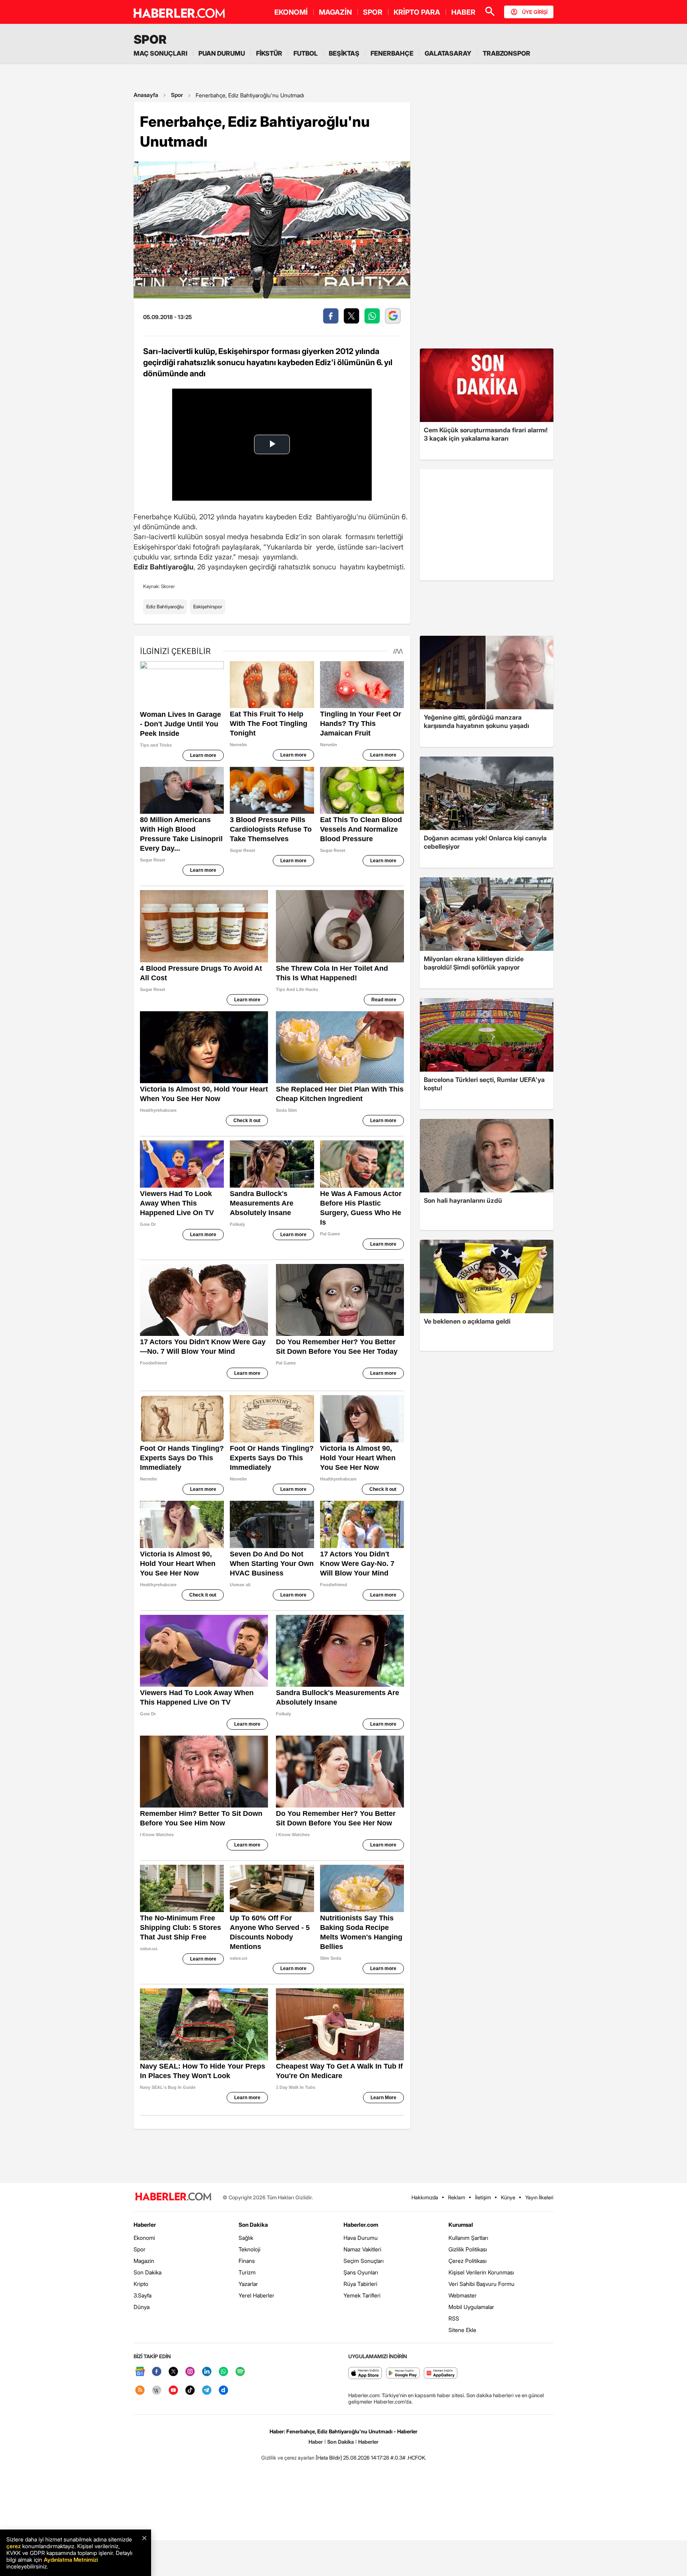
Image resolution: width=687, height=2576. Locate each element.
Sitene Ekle (462, 2330)
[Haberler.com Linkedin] (207, 2372)
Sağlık (246, 2238)
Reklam (457, 2197)
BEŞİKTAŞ (344, 53)
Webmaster (463, 2295)
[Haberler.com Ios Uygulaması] (365, 2374)
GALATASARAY (448, 53)
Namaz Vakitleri (362, 2249)
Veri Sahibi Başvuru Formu (481, 2284)
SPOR (373, 12)
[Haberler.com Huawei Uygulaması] (441, 2374)
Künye (508, 2197)
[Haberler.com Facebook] (157, 2372)
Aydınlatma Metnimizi (71, 2560)
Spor (177, 95)
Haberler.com (361, 2225)
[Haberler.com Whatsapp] (223, 2372)
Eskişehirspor (208, 607)
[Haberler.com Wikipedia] (157, 2391)
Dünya (142, 2307)
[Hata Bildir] (329, 2458)
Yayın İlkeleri (539, 2197)
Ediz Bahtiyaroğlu (165, 607)
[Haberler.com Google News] (140, 2372)
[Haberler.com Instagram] (190, 2372)
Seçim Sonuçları (364, 2261)
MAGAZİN (335, 12)
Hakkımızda (425, 2197)
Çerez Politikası (468, 2261)
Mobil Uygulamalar (471, 2307)
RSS (454, 2318)
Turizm (247, 2272)
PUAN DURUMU (222, 53)
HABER (463, 12)
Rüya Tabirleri (360, 2284)
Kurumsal (461, 2225)
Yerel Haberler (256, 2295)
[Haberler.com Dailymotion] (223, 2391)
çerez (14, 2546)
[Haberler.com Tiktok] (190, 2391)
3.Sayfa (143, 2295)
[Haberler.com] (173, 2197)
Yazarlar (248, 2284)
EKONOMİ (291, 12)
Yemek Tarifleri (362, 2295)
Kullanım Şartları (468, 2238)
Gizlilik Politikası (468, 2249)
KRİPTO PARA (417, 12)
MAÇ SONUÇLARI (160, 53)
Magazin (144, 2261)
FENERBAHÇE (392, 53)
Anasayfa (146, 95)
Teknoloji (249, 2249)
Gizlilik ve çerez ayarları (288, 2458)
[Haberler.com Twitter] (173, 2372)
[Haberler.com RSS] (140, 2391)
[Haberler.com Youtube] (173, 2391)
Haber (316, 2442)
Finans (247, 2261)
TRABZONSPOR (507, 53)
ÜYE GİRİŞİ (535, 12)
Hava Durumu (361, 2238)
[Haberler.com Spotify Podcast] (240, 2372)
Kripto (141, 2284)
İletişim (483, 2197)
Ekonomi (144, 2238)
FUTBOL (306, 53)
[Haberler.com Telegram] (207, 2391)
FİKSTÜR (269, 53)
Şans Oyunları (361, 2272)
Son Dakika (147, 2272)
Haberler (145, 2225)
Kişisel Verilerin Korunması (481, 2272)
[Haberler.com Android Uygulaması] (403, 2374)
